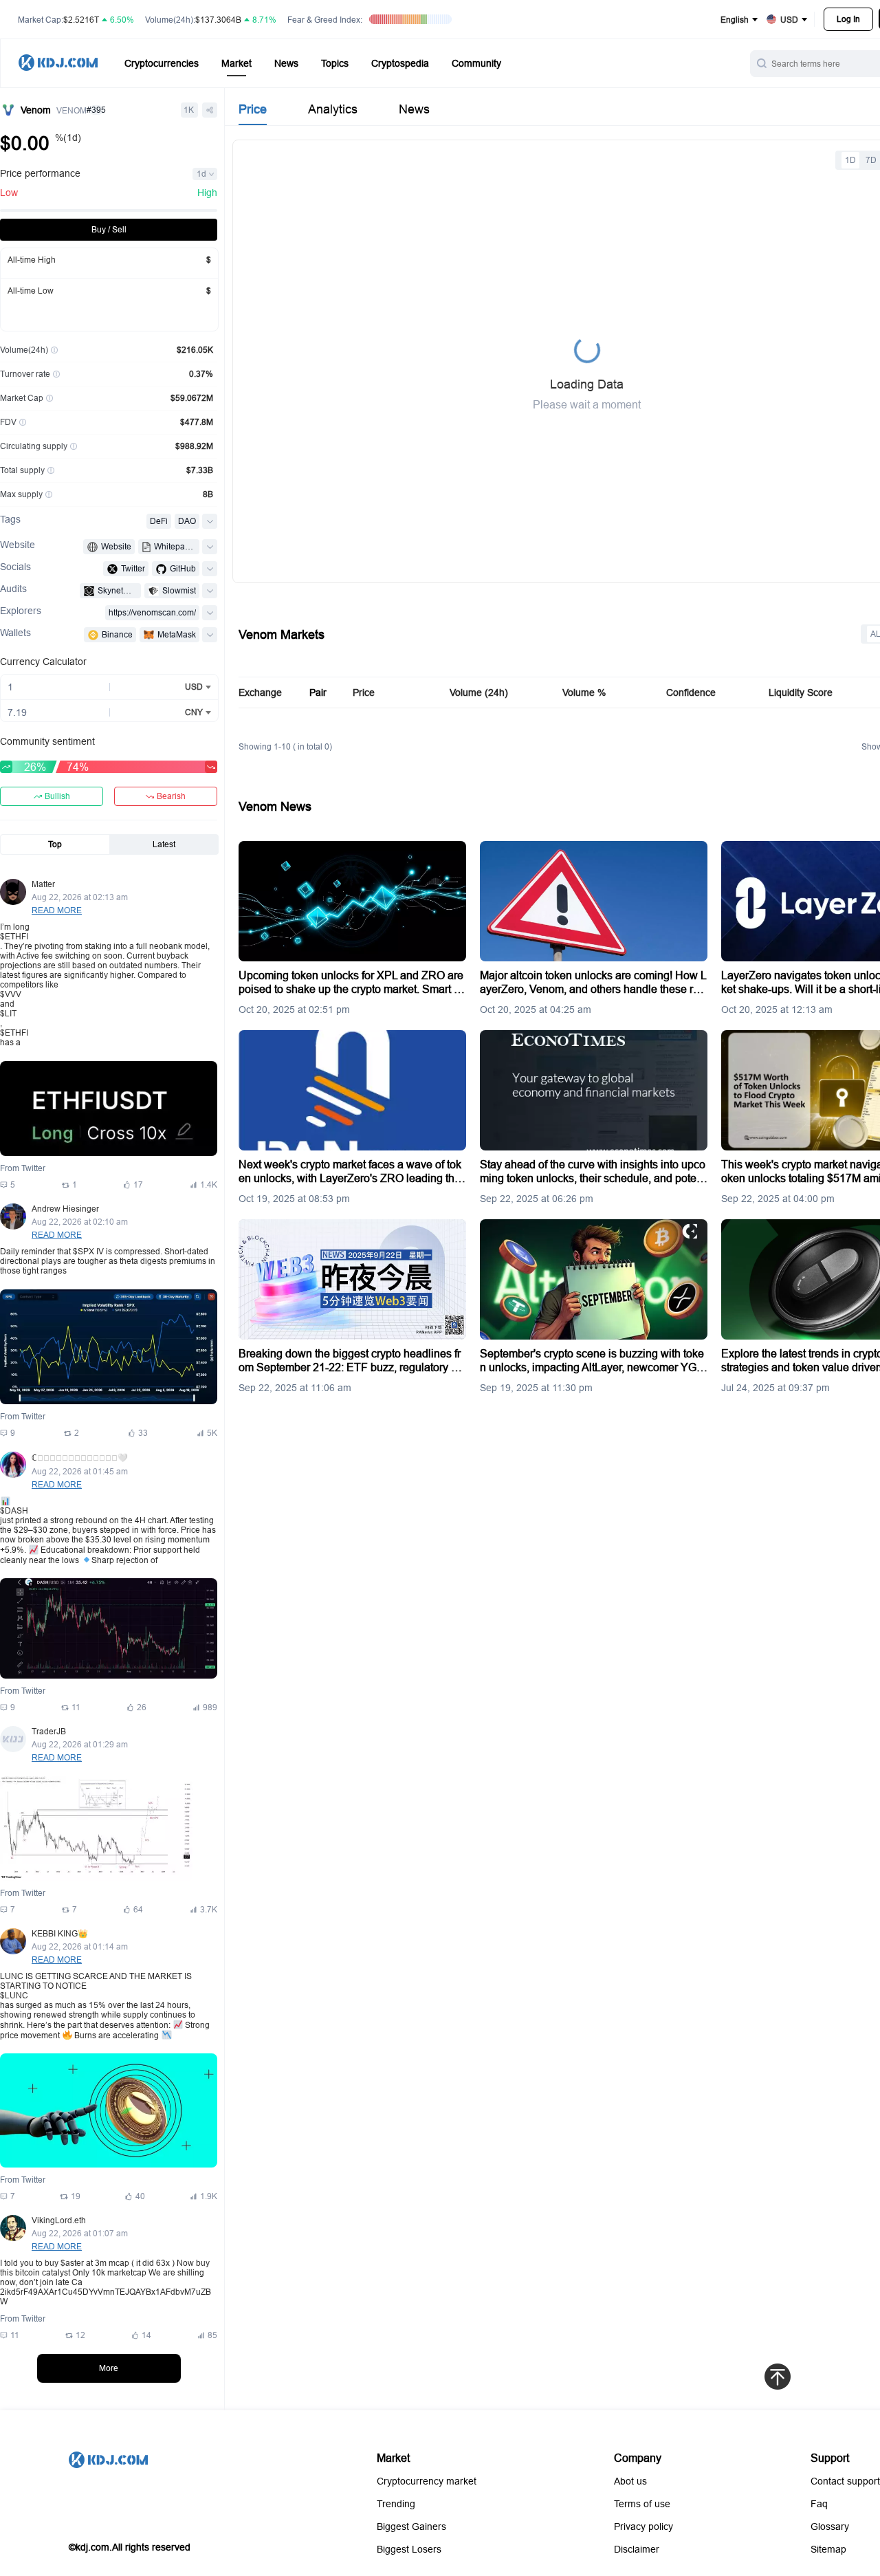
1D (850, 160)
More (109, 2368)
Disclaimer (637, 2549)
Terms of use (642, 2504)
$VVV (11, 994)
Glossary (830, 2526)
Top (55, 844)
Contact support (845, 2481)
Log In (848, 19)
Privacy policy (643, 2526)
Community (476, 63)
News (286, 63)
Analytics (333, 109)
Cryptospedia (400, 63)
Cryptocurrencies (162, 63)
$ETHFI (14, 936)
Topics (335, 63)
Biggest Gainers (411, 2526)
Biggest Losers (409, 2549)
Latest (164, 844)
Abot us (630, 2481)
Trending (396, 2504)
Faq (819, 2504)
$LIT (8, 1013)
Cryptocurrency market (427, 2481)
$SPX (84, 1251)
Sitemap (828, 2549)
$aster (72, 2263)
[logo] (58, 64)
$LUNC (14, 1995)
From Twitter (23, 1168)
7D (871, 160)
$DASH (14, 1510)
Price (253, 109)
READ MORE (57, 910)
